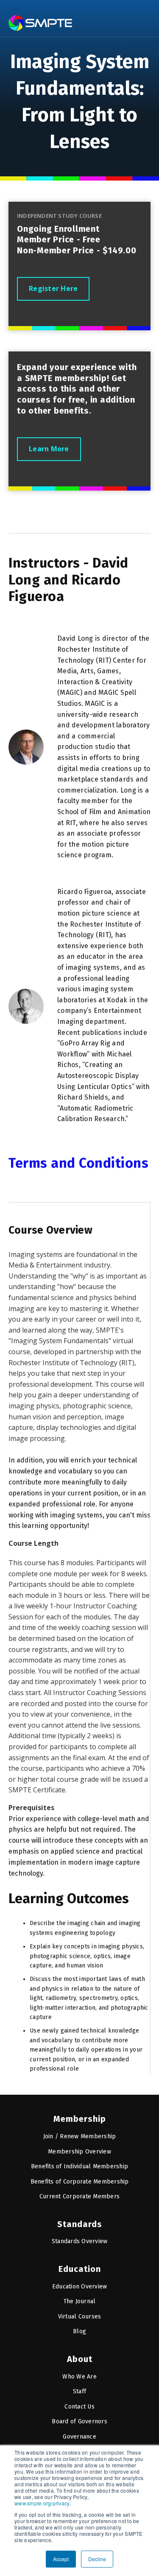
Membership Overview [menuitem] (79, 2152)
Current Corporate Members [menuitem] (79, 2196)
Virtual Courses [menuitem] (80, 2317)
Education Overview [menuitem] (80, 2287)
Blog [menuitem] (79, 2331)
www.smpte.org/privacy (42, 2503)
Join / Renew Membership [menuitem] (80, 2136)
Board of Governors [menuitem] (79, 2421)
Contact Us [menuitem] (79, 2407)
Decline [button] (97, 2559)
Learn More (49, 449)
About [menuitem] (80, 2359)
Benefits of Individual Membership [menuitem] (79, 2166)
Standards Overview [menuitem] (80, 2241)
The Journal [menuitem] (80, 2301)
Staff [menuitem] (79, 2391)
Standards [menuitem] (80, 2224)
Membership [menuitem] (80, 2119)
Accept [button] (61, 2559)
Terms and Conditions (78, 1163)
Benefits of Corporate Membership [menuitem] (80, 2182)
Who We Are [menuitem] (79, 2377)
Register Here (53, 288)
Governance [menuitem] (79, 2437)
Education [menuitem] (80, 2269)
